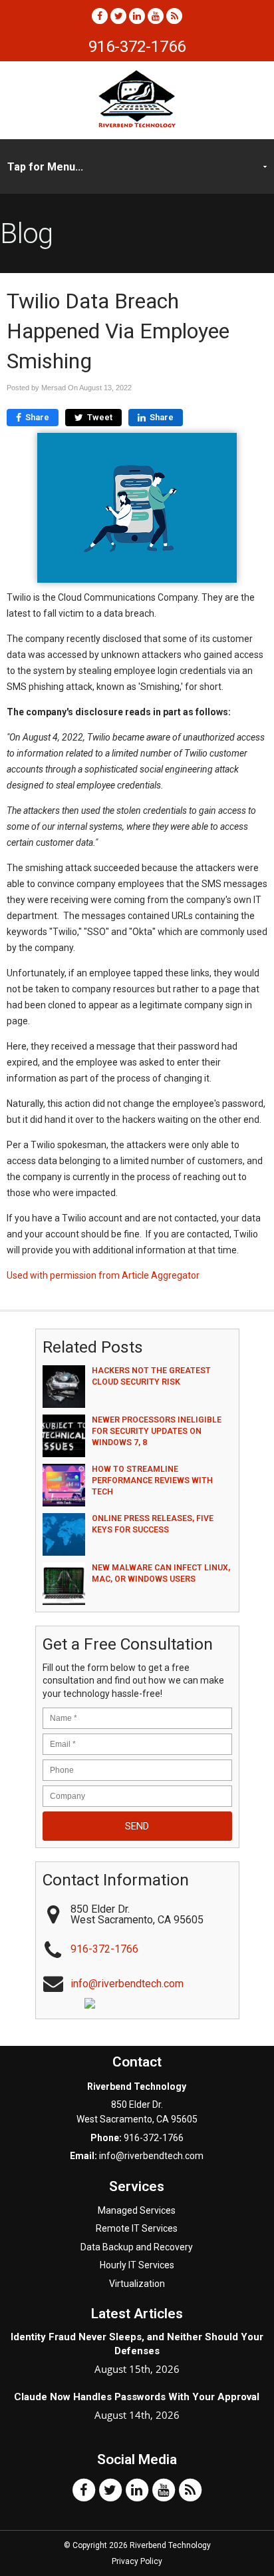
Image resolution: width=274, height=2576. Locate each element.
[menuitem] (137, 2210)
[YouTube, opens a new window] (156, 16)
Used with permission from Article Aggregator (103, 1275)
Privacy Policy (137, 2561)
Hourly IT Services (137, 2265)
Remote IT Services (137, 2228)
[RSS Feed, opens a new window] (174, 16)
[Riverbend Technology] (137, 124)
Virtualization (137, 2284)
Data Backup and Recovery (137, 2247)
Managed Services (137, 2210)
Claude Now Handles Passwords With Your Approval (137, 2397)
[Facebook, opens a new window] (100, 16)
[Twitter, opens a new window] (118, 16)
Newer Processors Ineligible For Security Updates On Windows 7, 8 (157, 1431)
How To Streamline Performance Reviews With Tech (152, 1480)
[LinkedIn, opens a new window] (137, 16)
